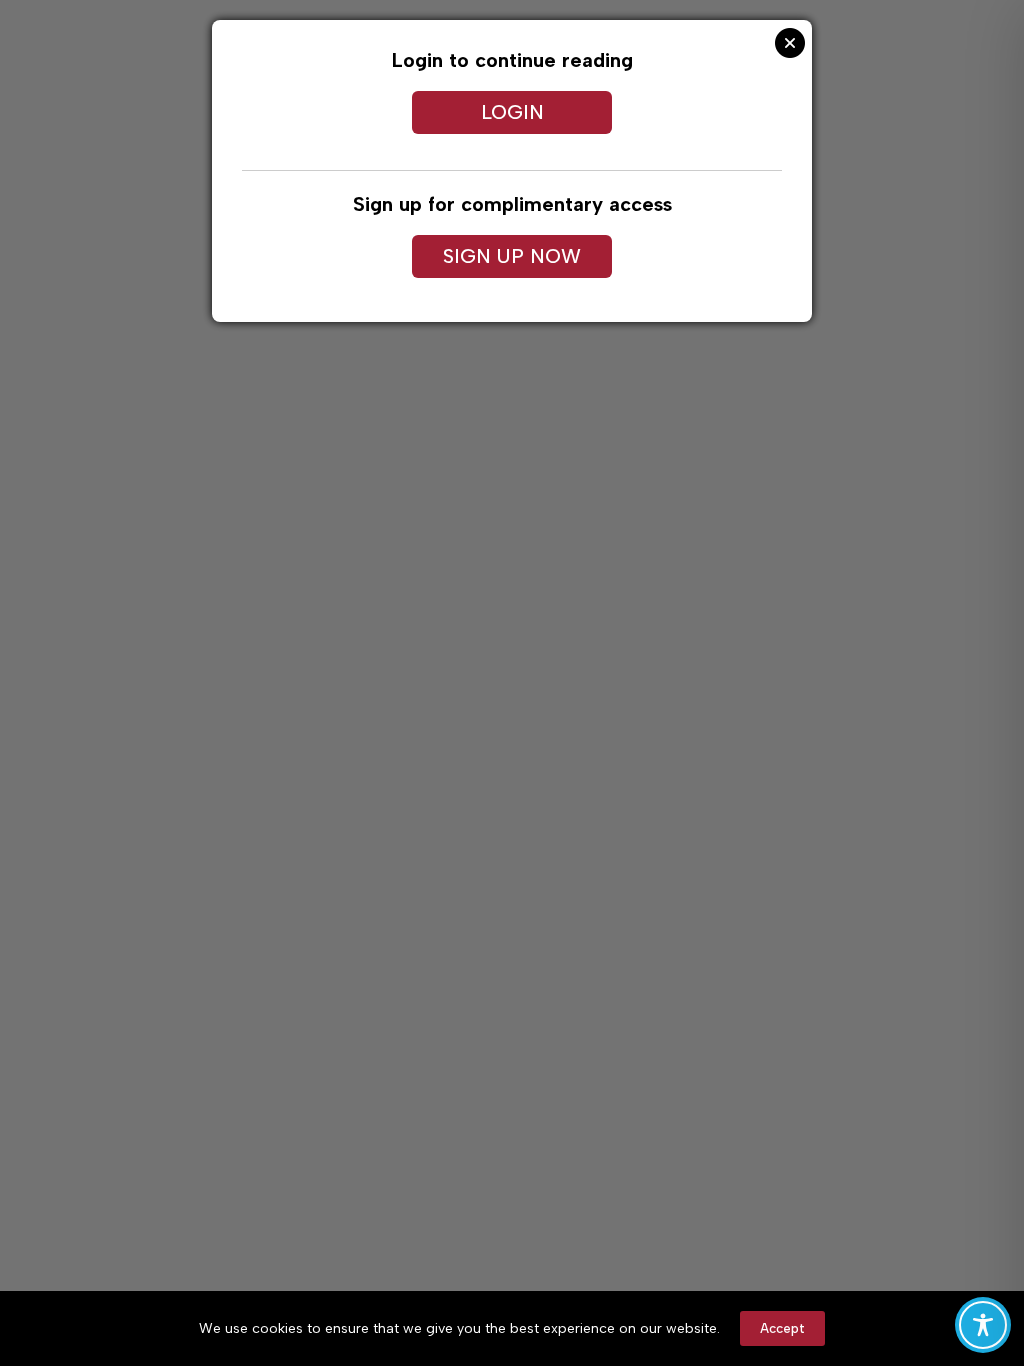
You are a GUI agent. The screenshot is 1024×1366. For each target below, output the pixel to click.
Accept (782, 1328)
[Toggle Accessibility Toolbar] (983, 1325)
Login (512, 112)
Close (790, 43)
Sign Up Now (512, 256)
